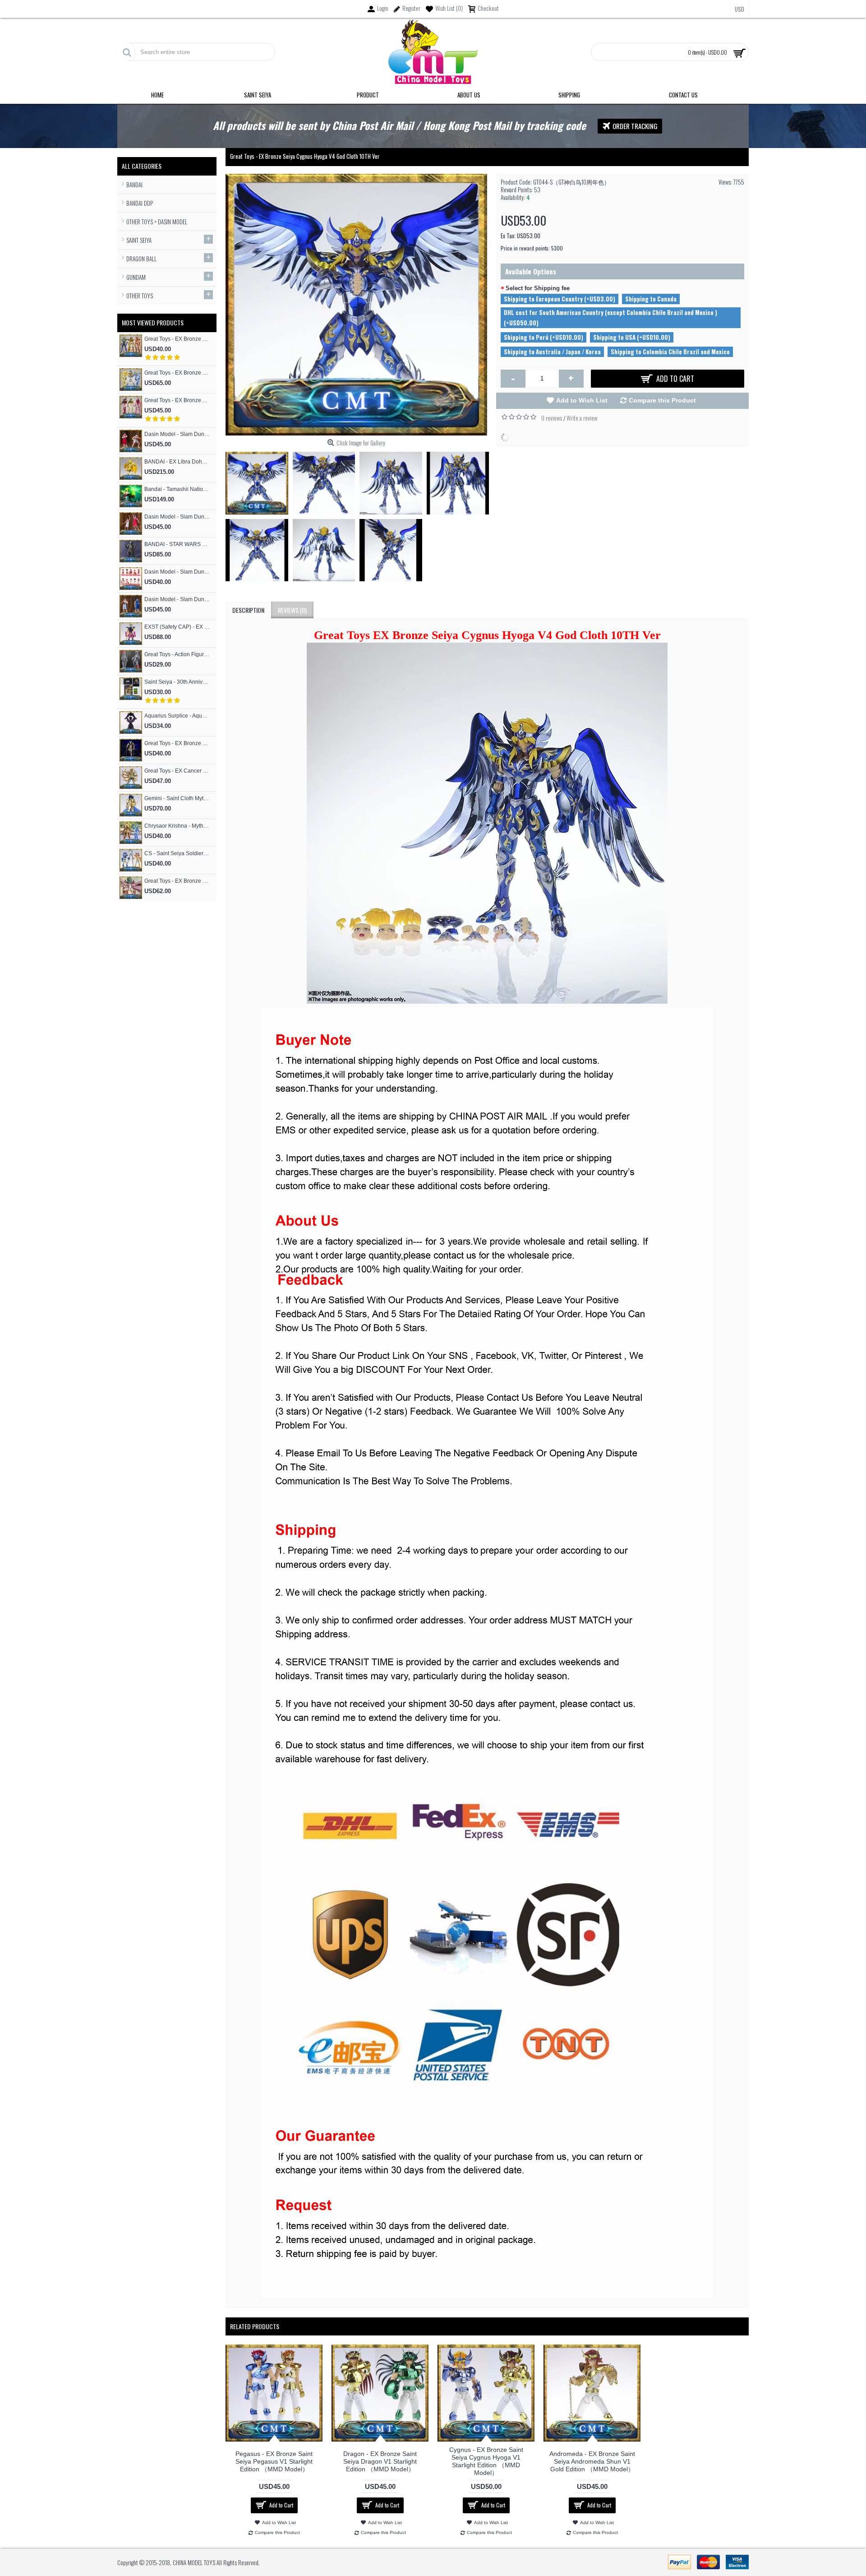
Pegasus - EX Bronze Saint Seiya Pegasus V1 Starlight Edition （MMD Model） (274, 2461)
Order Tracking (635, 126)
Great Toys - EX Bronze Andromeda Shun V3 (177, 400)
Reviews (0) (292, 610)
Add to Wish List (582, 400)
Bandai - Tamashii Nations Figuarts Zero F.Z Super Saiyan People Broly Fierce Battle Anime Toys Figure (177, 489)
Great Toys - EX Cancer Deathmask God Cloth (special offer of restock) (177, 771)
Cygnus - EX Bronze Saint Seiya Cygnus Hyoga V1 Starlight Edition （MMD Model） (486, 2461)
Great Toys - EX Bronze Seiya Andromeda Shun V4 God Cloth (177, 743)
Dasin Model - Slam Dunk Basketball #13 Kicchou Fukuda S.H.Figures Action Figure (177, 599)
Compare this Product (662, 400)
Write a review (582, 418)
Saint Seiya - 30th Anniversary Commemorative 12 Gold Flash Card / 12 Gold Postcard (177, 682)
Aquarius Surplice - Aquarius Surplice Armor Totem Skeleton (177, 716)
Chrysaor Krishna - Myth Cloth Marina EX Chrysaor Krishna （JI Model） (177, 826)
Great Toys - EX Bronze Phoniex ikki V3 (177, 339)
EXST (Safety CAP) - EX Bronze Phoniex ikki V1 (177, 627)
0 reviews (552, 418)
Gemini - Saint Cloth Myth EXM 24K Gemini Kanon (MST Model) (177, 798)
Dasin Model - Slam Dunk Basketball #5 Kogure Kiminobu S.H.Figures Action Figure (177, 434)
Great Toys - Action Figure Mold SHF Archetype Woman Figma (177, 654)
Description (248, 610)
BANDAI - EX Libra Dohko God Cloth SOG (177, 462)
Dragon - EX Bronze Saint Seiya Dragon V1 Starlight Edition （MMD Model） (380, 2461)
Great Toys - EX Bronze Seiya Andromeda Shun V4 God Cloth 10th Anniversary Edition (177, 881)
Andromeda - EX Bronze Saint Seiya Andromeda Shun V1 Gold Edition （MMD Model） (592, 2461)
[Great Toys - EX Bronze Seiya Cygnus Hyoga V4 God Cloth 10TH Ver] (259, 481)
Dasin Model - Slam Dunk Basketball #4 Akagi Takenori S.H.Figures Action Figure (177, 517)
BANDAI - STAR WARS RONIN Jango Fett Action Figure (177, 544)
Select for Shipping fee (538, 288)
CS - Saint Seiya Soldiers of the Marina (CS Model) (177, 853)
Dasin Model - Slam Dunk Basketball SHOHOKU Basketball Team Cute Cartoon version (177, 572)
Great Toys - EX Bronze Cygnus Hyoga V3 (177, 373)
